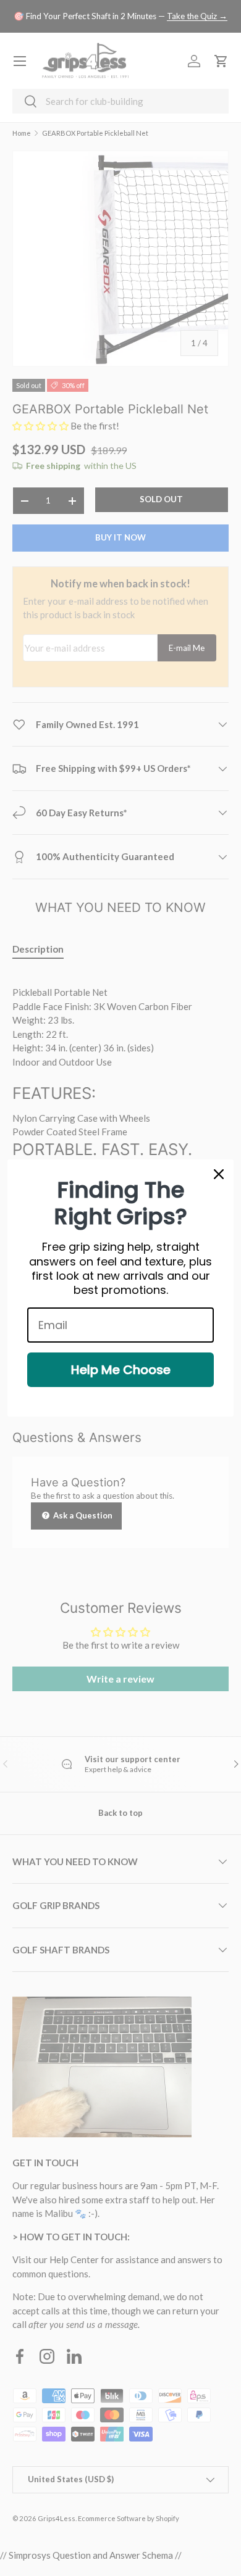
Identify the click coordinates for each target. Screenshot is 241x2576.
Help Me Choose (121, 1370)
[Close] (219, 1174)
